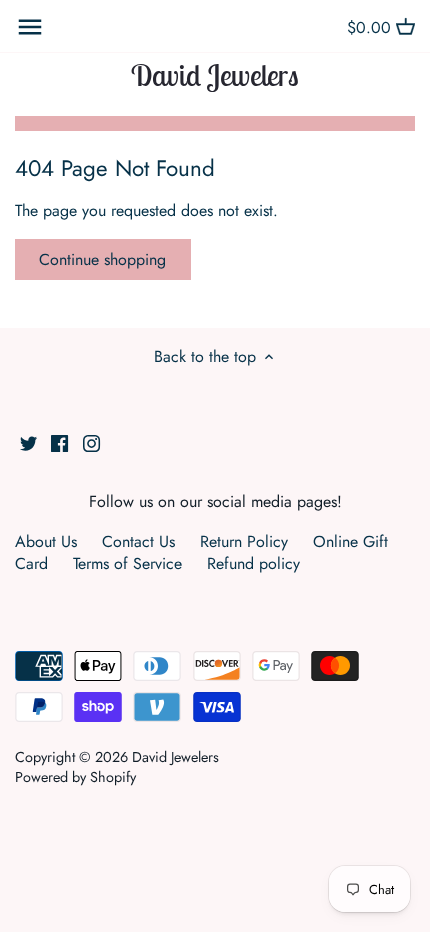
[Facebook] (59, 442)
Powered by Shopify (75, 777)
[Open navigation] (30, 27)
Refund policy (253, 563)
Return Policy (244, 541)
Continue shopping (102, 259)
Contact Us (138, 541)
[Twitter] (28, 442)
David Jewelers (215, 75)
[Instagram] (91, 442)
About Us (46, 541)
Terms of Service (127, 563)
